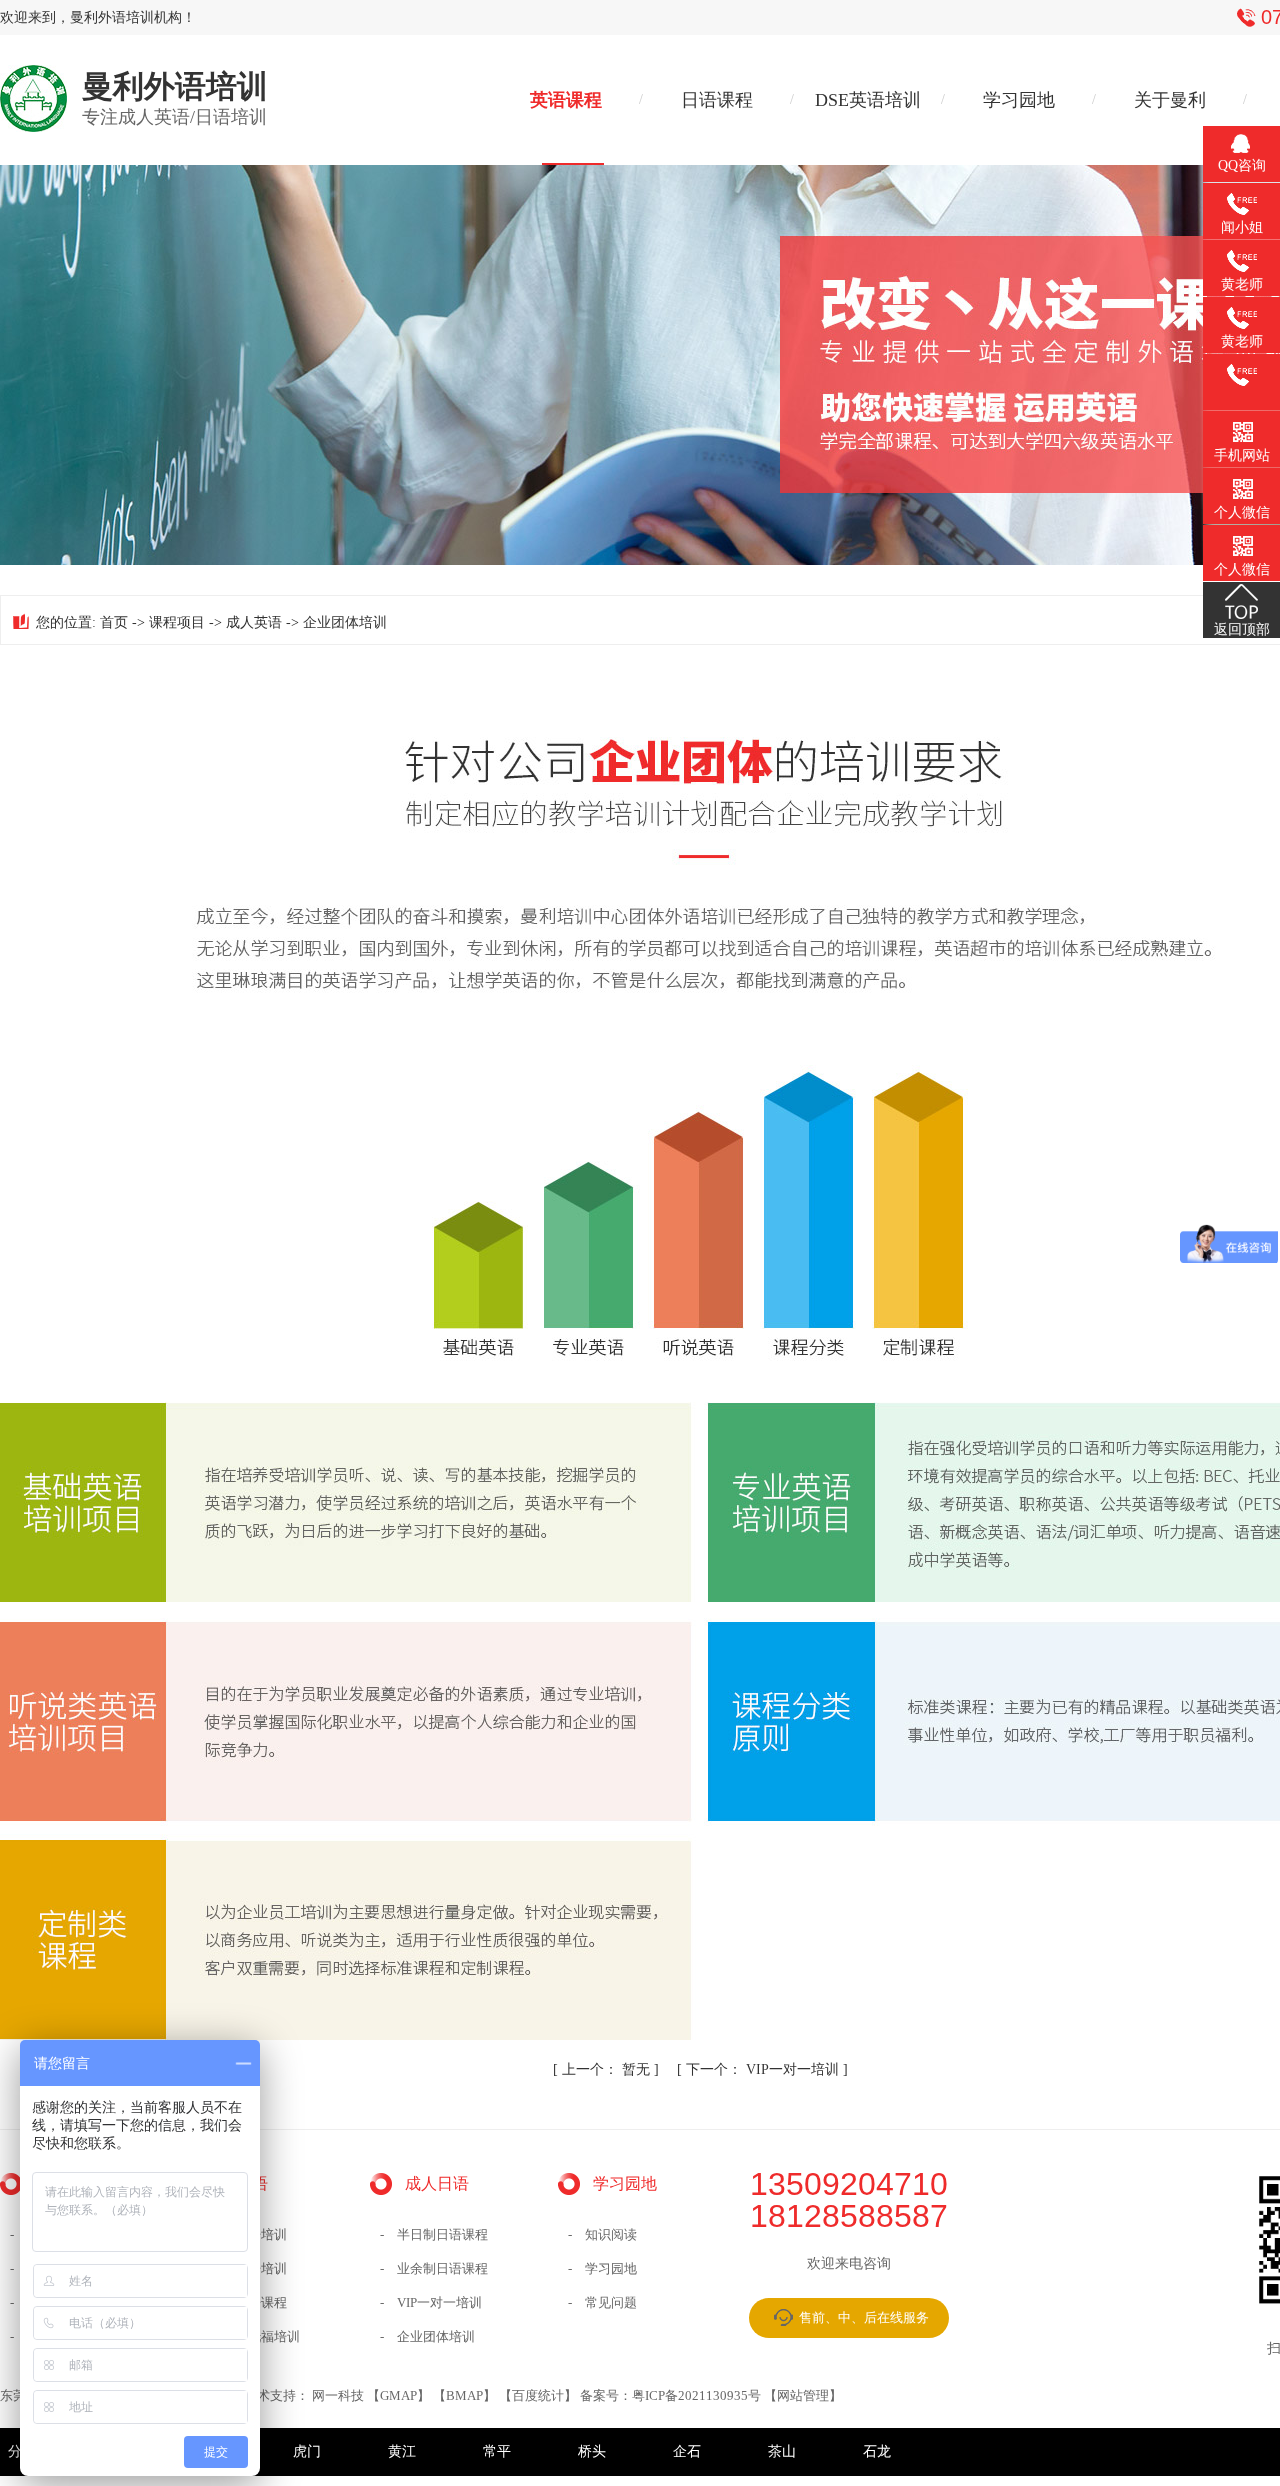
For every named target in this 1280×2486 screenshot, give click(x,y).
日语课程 (717, 100)
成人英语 (254, 622)
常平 (497, 2451)
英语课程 (566, 100)
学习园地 (1019, 100)
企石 (687, 2451)
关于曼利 (1170, 100)
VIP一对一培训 (764, 2069)
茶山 (782, 2451)
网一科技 (338, 2395)
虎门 (307, 2451)
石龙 (877, 2451)
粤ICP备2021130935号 (696, 2395)
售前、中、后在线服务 (864, 2317)
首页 (114, 622)
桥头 (592, 2451)
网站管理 (803, 2395)
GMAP (398, 2395)
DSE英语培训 (868, 100)
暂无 (608, 2069)
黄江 (402, 2451)
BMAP (464, 2395)
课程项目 (177, 622)
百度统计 (538, 2395)
